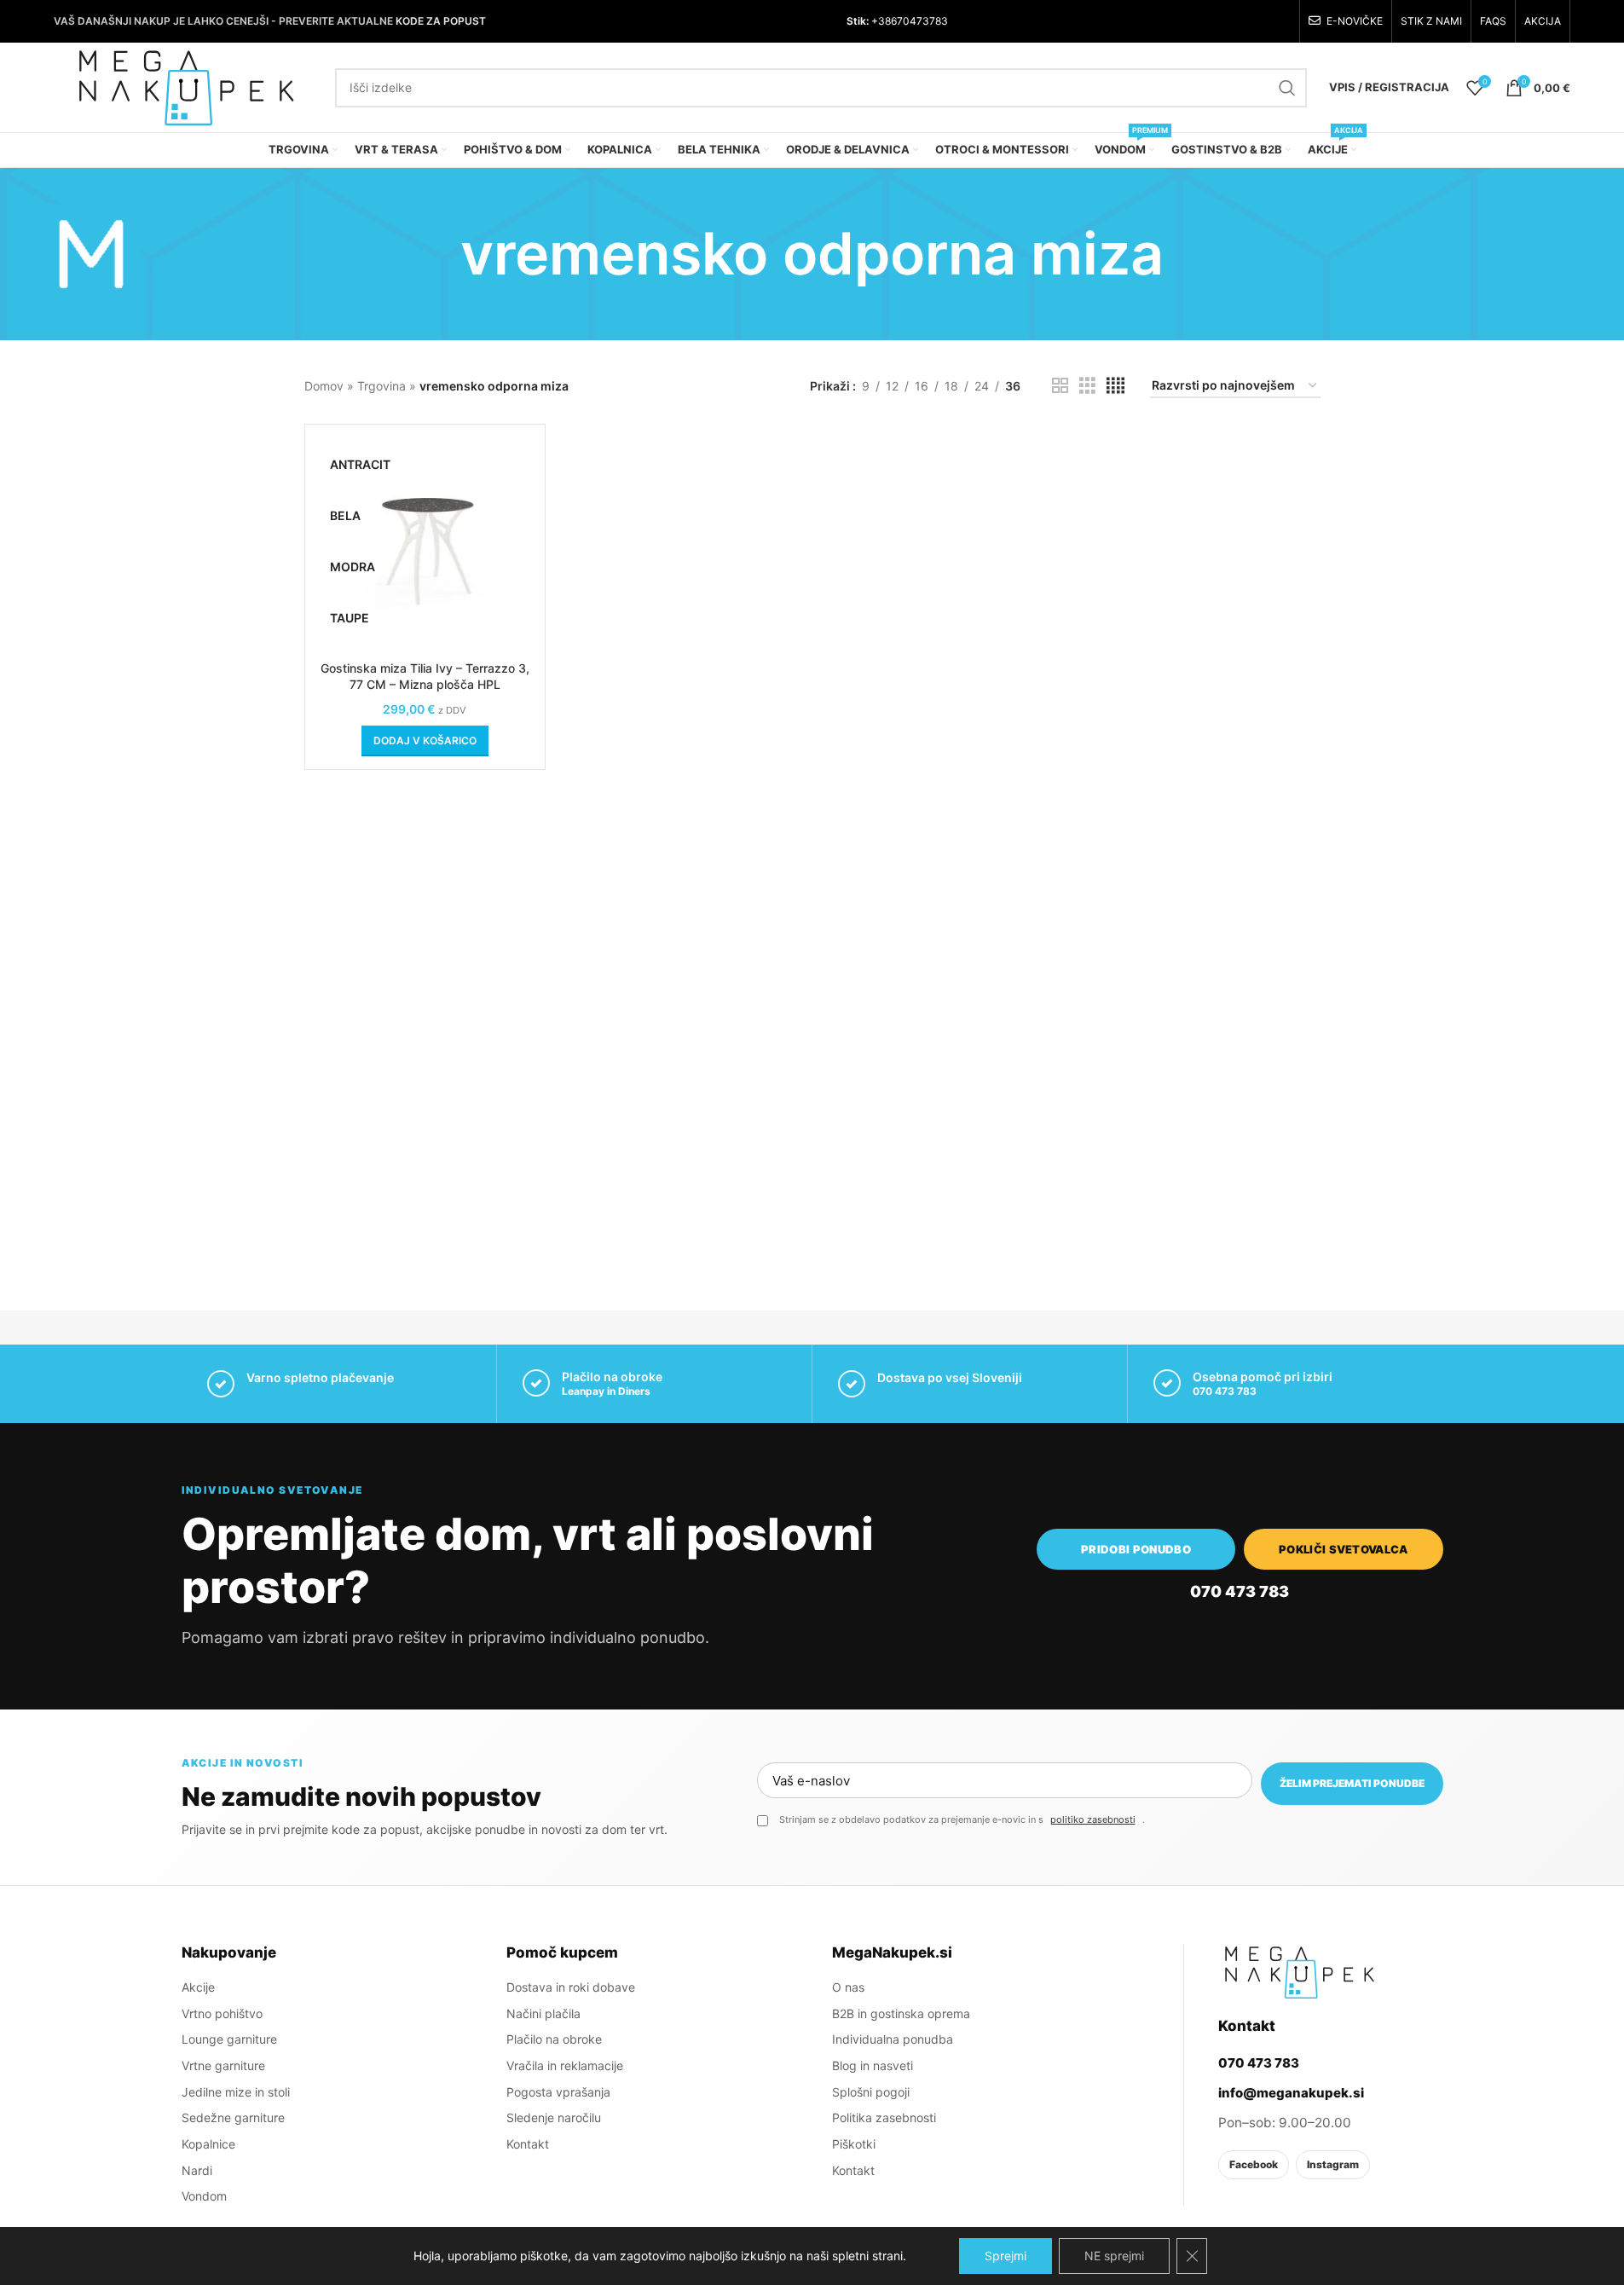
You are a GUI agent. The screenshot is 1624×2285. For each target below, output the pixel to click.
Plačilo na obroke (554, 2039)
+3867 (886, 21)
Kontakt (528, 2144)
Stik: (858, 21)
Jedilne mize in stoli (236, 2092)
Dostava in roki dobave (571, 1987)
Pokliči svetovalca (1344, 1549)
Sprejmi (1006, 2256)
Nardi (197, 2170)
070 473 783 (1225, 1391)
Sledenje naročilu (554, 2117)
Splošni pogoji (871, 2092)
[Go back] (439, 254)
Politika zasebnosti (884, 2117)
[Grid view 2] (1060, 386)
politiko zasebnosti (1093, 1819)
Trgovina (381, 386)
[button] (425, 741)
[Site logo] (186, 86)
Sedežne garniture (233, 2117)
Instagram (1333, 2164)
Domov (324, 386)
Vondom (204, 2196)
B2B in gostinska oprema (901, 2013)
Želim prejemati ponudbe (1352, 1783)
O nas (848, 1987)
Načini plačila (543, 2013)
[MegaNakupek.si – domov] (1299, 1972)
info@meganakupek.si (1291, 2093)
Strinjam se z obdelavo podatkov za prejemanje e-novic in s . (962, 1819)
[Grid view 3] (1087, 386)
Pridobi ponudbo (1136, 1549)
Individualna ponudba (893, 2039)
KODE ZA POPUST (441, 21)
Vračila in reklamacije (565, 2065)
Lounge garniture (229, 2039)
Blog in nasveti (873, 2065)
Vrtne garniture (223, 2065)
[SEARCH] (1287, 88)
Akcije (198, 1987)
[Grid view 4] (1115, 386)
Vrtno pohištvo (222, 2013)
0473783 (925, 21)
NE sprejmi (1114, 2256)
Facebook (1254, 2164)
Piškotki (854, 2144)
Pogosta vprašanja (558, 2092)
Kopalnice (208, 2144)
